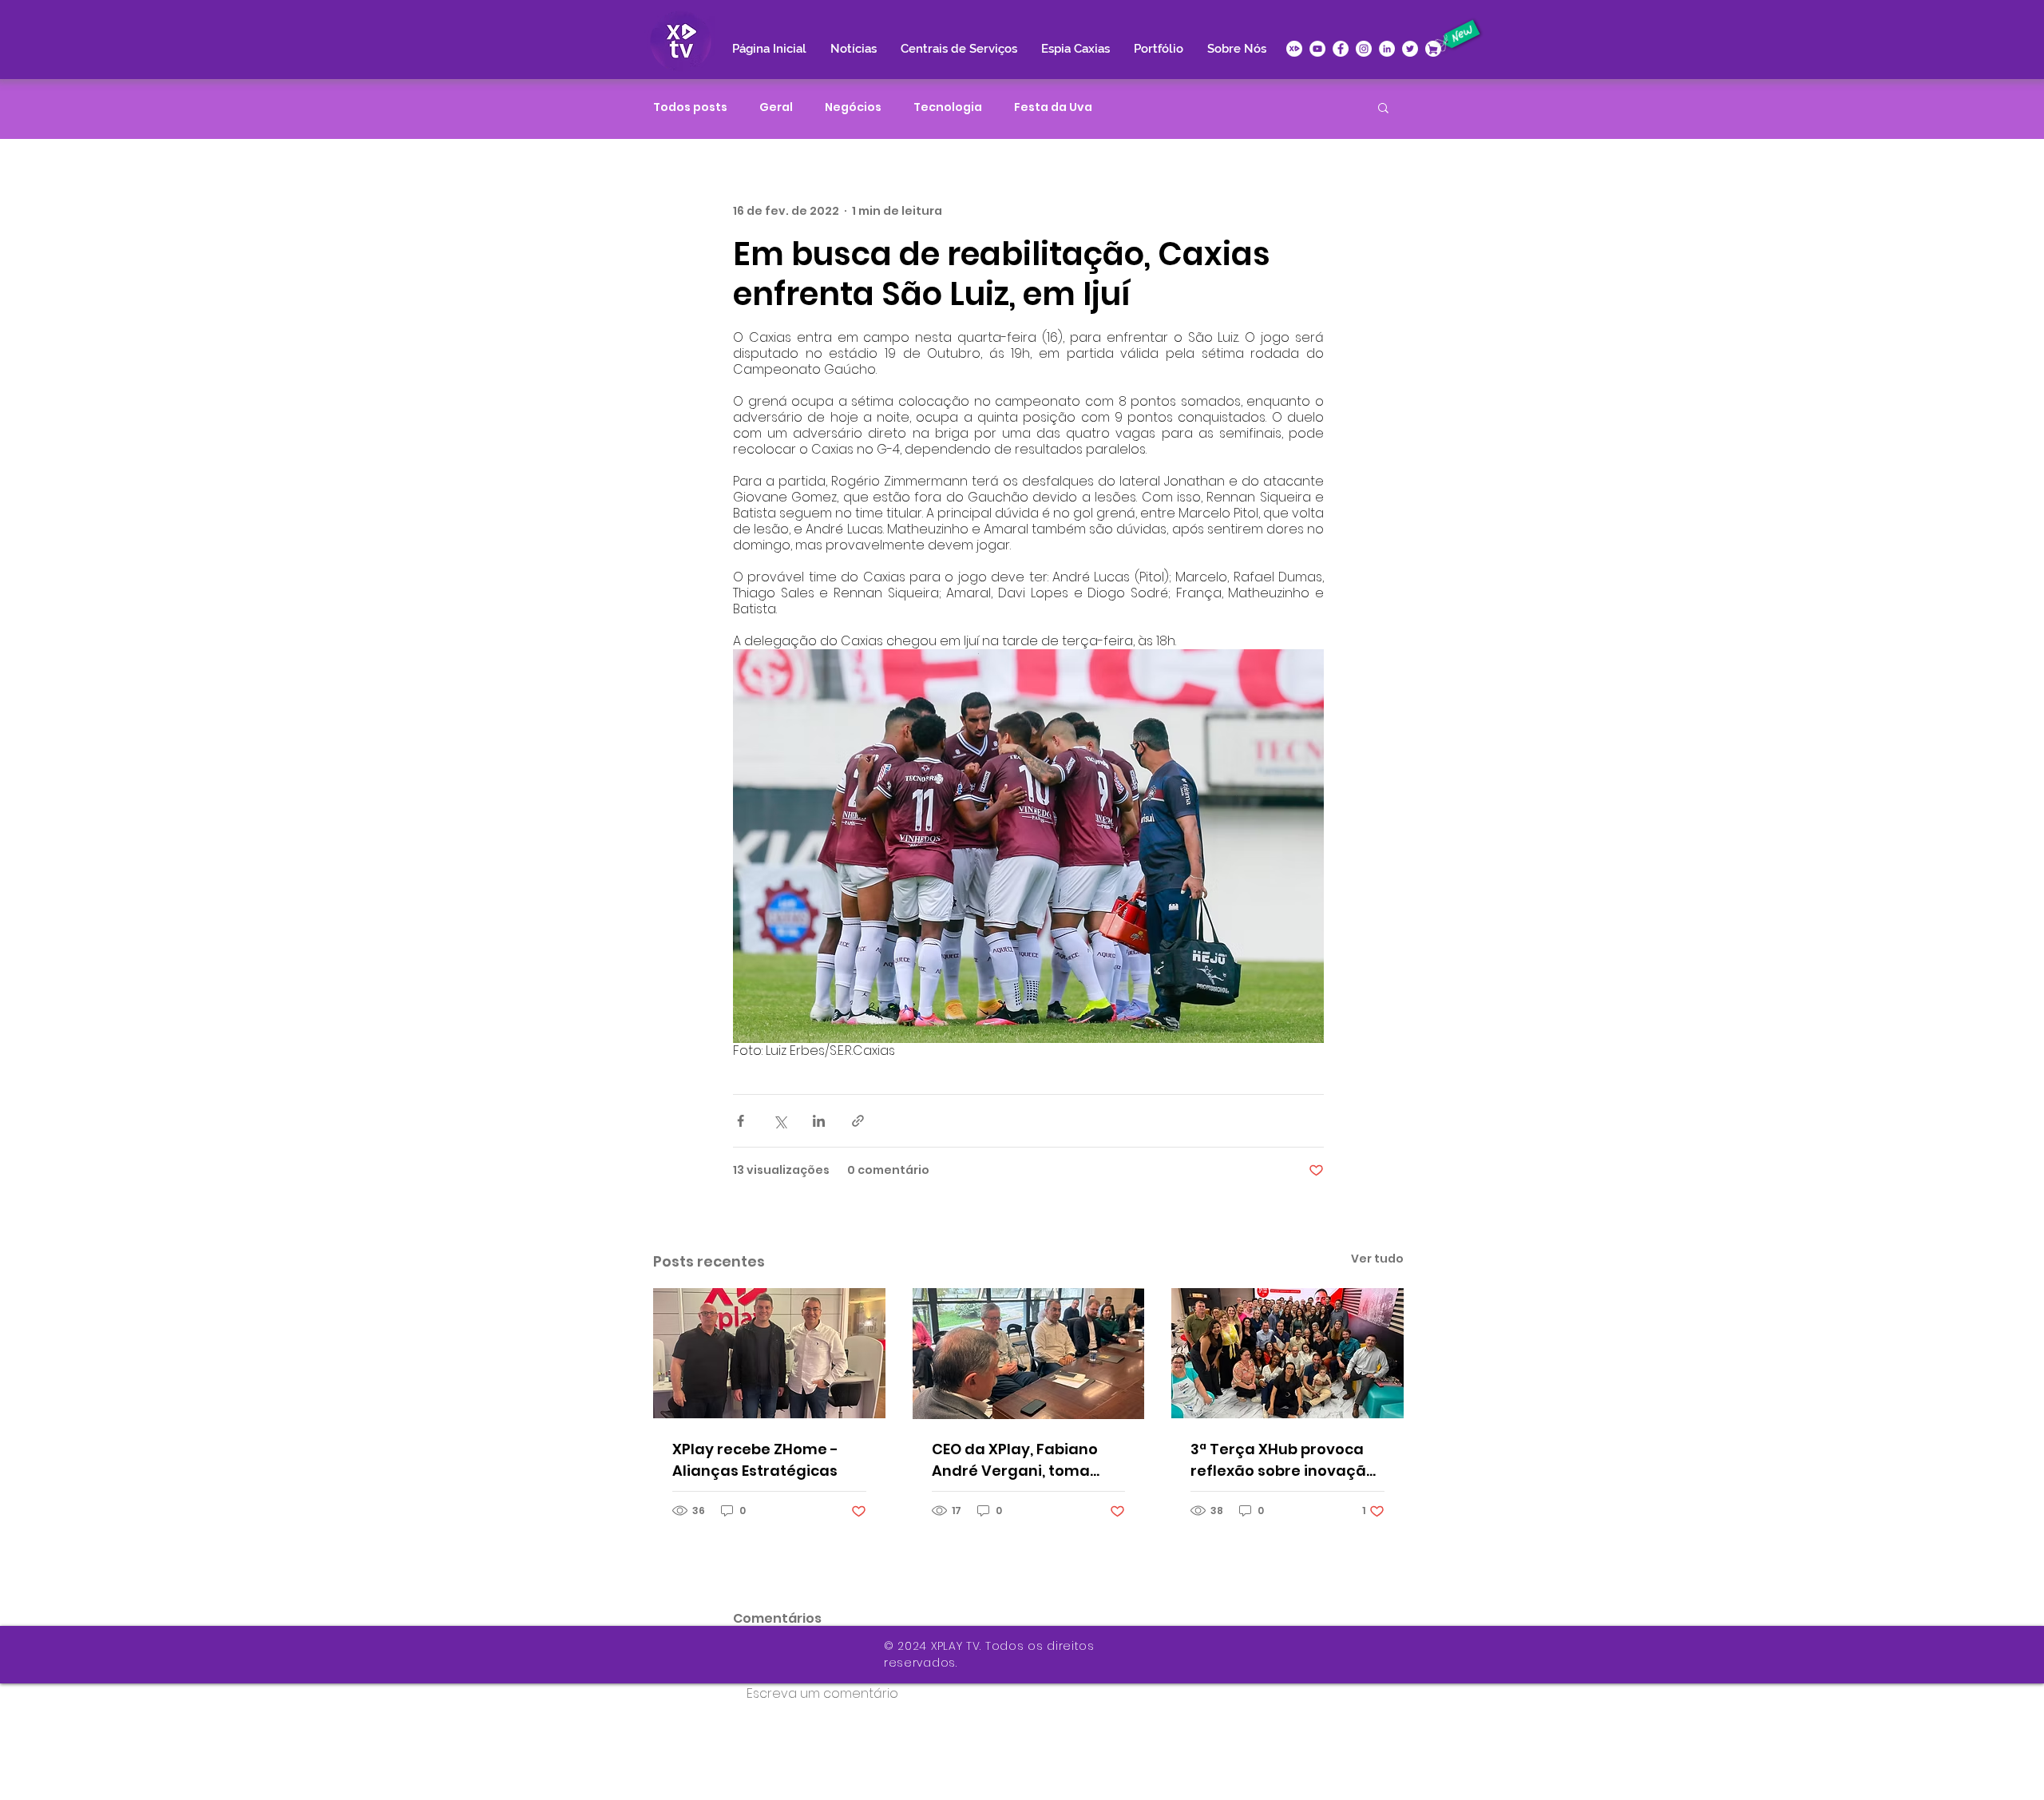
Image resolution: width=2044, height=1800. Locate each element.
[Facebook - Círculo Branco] (1341, 49)
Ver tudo (1377, 1259)
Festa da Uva (1053, 107)
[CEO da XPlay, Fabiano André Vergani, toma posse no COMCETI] (1029, 1354)
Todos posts (690, 107)
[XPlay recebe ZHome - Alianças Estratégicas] (769, 1353)
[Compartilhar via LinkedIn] (819, 1121)
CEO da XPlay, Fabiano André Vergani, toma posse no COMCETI (1015, 1460)
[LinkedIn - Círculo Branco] (1387, 49)
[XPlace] (1433, 49)
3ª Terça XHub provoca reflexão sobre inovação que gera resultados (1283, 1460)
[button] (1383, 107)
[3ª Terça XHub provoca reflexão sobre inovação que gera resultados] (1287, 1353)
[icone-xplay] (1294, 49)
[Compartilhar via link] (858, 1121)
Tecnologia (948, 107)
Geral (776, 107)
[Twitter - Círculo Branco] (1410, 49)
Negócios (853, 107)
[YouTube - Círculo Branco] (1317, 49)
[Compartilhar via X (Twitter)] (780, 1121)
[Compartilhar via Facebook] (741, 1121)
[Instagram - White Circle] (1364, 49)
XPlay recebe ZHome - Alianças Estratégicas (755, 1460)
